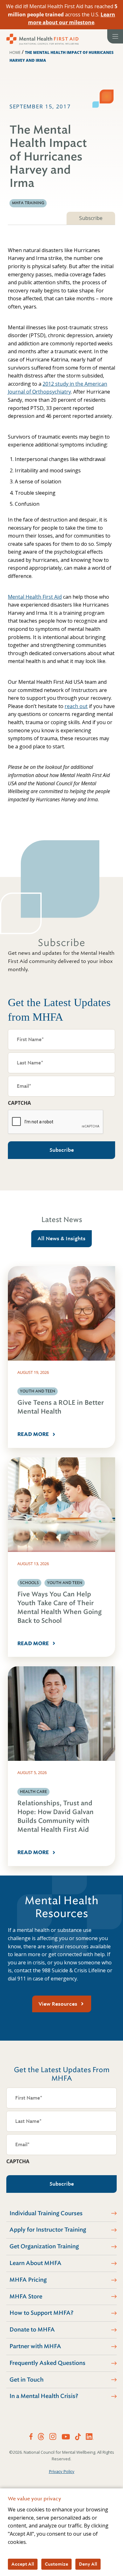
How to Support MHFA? (41, 2313)
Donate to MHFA (32, 2330)
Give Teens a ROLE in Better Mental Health (61, 1407)
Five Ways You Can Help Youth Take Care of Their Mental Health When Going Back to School (59, 1608)
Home (15, 52)
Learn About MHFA (35, 2263)
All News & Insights (61, 1239)
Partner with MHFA (35, 2346)
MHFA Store (26, 2297)
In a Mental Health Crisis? (44, 2396)
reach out (76, 706)
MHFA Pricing (28, 2280)
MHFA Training (28, 203)
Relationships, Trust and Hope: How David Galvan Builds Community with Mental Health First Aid (56, 1816)
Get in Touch (26, 2380)
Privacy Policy (62, 2471)
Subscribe (91, 218)
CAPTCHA (19, 1103)
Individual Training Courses (46, 2213)
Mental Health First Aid (35, 597)
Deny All (88, 2564)
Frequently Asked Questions (47, 2363)
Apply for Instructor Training (48, 2230)
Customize (56, 2564)
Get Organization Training (44, 2246)
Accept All (23, 2564)
